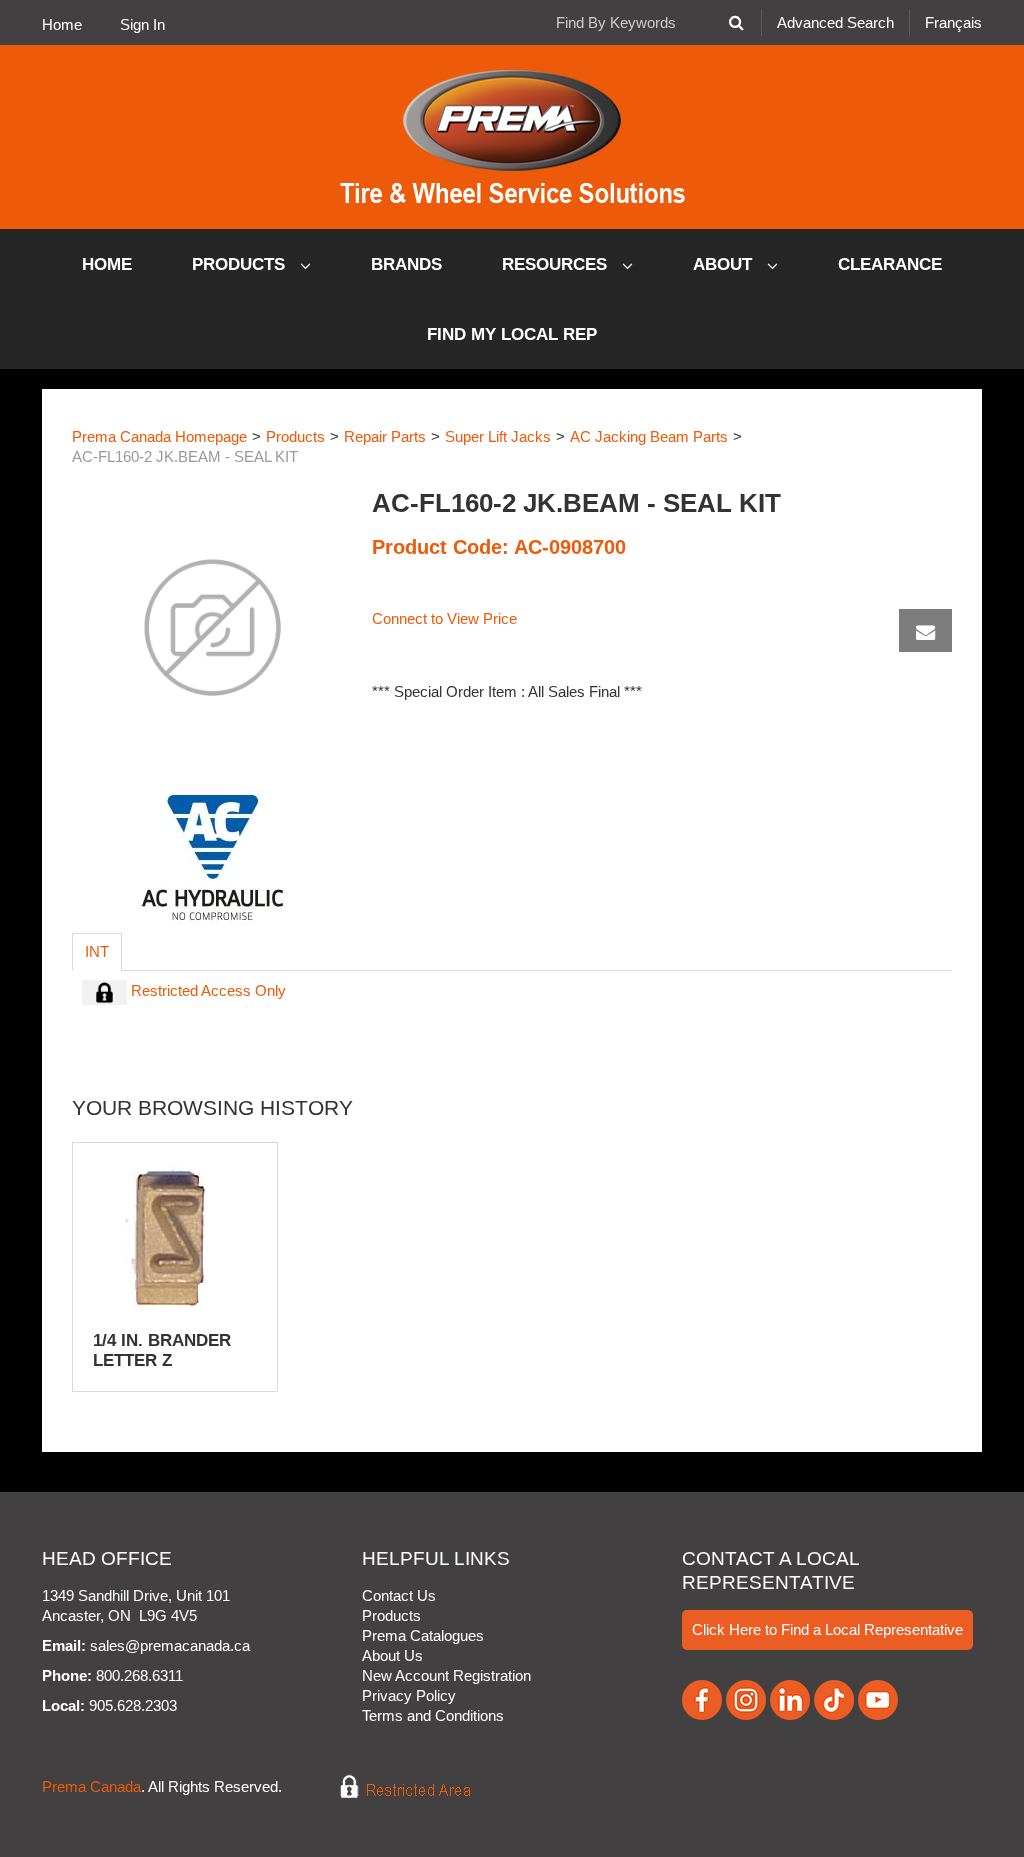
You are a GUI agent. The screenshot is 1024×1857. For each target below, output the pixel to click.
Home (62, 24)
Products (241, 264)
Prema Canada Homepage (159, 436)
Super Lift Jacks (498, 436)
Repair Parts (385, 436)
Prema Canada (91, 1786)
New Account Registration (446, 1675)
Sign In (142, 24)
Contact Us (399, 1595)
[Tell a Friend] (925, 630)
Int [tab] (97, 951)
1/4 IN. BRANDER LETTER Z (162, 1350)
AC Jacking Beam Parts (649, 436)
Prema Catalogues (423, 1635)
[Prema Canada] (512, 137)
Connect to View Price (444, 618)
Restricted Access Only (206, 990)
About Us (392, 1655)
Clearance (890, 264)
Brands (406, 264)
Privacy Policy (409, 1695)
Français (953, 22)
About (725, 264)
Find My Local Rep (512, 334)
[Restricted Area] (391, 1786)
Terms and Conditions (433, 1715)
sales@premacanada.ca (170, 1645)
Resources (557, 264)
